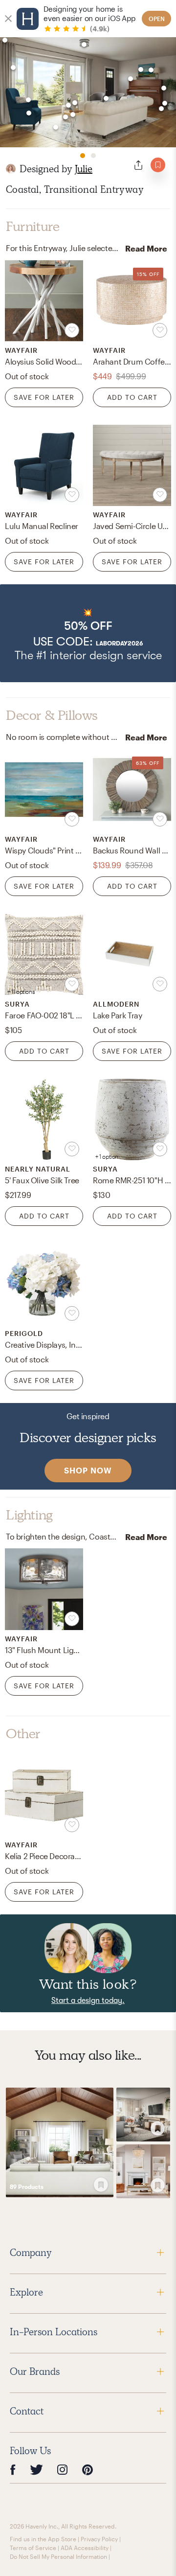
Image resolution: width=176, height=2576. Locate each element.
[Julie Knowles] (11, 169)
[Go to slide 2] (93, 156)
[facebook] (13, 2470)
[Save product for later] (72, 330)
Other (23, 1734)
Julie (84, 169)
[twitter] (36, 2470)
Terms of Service (33, 2548)
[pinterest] (88, 2470)
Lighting (29, 1515)
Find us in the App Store (43, 2539)
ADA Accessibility (85, 2548)
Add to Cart (132, 397)
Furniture (33, 227)
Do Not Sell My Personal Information (58, 2556)
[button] (88, 633)
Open (157, 19)
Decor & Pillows (52, 715)
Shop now (88, 1470)
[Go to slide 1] (83, 156)
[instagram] (63, 2469)
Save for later (44, 397)
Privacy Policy (99, 2539)
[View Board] (60, 2142)
